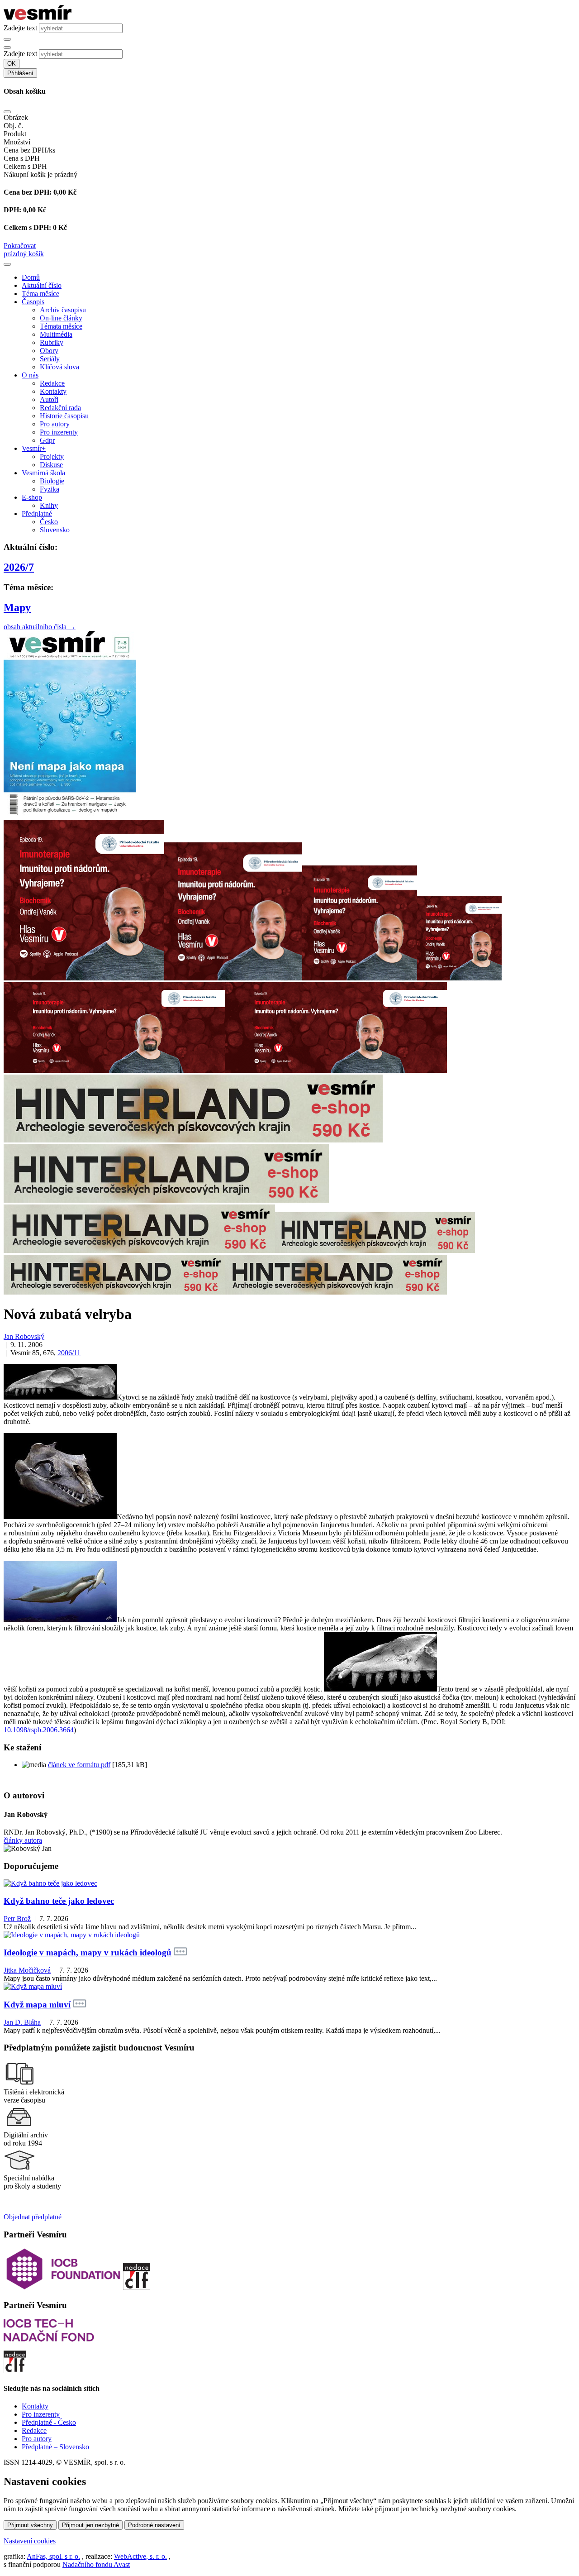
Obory (49, 351)
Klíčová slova (59, 367)
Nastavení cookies (30, 2541)
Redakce (52, 383)
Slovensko (55, 530)
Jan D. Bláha (22, 2022)
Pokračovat (20, 246)
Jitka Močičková (27, 1970)
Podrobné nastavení (154, 2525)
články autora (23, 1840)
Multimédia (56, 334)
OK (12, 64)
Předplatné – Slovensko (55, 2447)
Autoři (49, 399)
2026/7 (19, 567)
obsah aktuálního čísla (40, 627)
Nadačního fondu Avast (96, 2564)
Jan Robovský (24, 1336)
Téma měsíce (40, 294)
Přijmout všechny (30, 2525)
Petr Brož (17, 1919)
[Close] (7, 112)
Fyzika (50, 489)
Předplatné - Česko (49, 2422)
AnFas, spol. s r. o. (53, 2556)
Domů (31, 277)
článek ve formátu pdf (79, 1765)
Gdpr (47, 440)
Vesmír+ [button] (34, 448)
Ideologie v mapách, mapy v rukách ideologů (88, 1952)
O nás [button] (30, 375)
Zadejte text (20, 28)
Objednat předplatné (33, 2217)
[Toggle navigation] (7, 264)
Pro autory (55, 424)
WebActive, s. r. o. (140, 2556)
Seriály (50, 359)
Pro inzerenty (59, 432)
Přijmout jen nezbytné (90, 2525)
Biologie (52, 481)
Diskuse (51, 465)
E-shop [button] (32, 497)
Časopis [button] (33, 302)
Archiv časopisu (63, 310)
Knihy (49, 505)
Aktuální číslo (42, 285)
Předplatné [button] (37, 514)
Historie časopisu (64, 416)
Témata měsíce (61, 326)
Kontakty (53, 391)
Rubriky (52, 342)
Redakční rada (60, 408)
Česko (49, 522)
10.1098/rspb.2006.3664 (39, 1730)
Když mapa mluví (37, 2005)
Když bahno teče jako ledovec (59, 1901)
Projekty (52, 456)
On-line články (61, 318)
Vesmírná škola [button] (43, 473)
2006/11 (69, 1353)
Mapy (17, 607)
